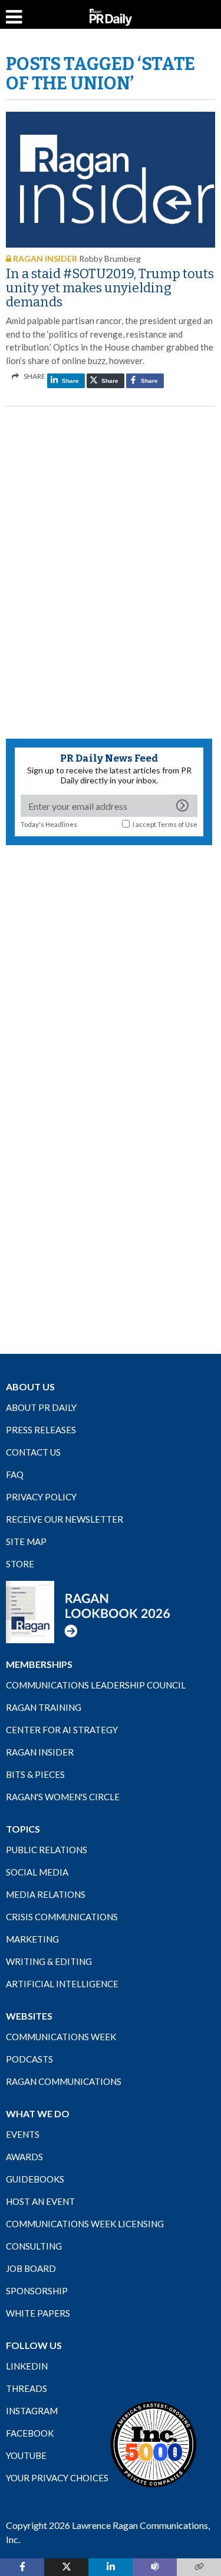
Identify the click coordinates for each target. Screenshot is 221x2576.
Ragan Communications (64, 2081)
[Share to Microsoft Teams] (155, 2567)
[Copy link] (199, 2567)
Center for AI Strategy (62, 1730)
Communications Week (61, 2037)
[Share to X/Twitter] (66, 2567)
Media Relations (46, 1894)
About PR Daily (41, 1407)
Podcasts (29, 2059)
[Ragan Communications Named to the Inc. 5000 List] (153, 2444)
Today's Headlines (49, 824)
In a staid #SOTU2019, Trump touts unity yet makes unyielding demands (110, 288)
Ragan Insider (40, 1752)
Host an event (40, 2201)
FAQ (15, 1474)
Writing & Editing (49, 1961)
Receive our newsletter (65, 1519)
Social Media (37, 1872)
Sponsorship (37, 2291)
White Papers (38, 2313)
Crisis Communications (62, 1917)
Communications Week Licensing (85, 2224)
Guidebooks (35, 2179)
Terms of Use (177, 824)
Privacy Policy (41, 1497)
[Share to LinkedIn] (111, 2567)
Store (20, 1564)
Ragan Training (44, 1707)
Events (23, 2134)
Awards (24, 2157)
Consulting (34, 2246)
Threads (27, 2388)
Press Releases (41, 1430)
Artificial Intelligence (62, 1984)
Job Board (31, 2268)
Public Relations (47, 1850)
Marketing (32, 1939)
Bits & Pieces (35, 1774)
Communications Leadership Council (96, 1685)
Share (70, 381)
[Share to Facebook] (22, 2567)
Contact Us (33, 1452)
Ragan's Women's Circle (63, 1797)
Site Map (26, 1541)
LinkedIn (27, 2366)
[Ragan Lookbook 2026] (88, 1611)
